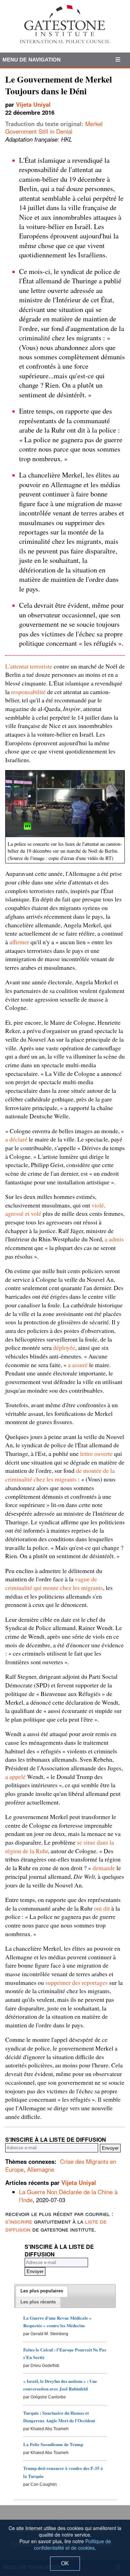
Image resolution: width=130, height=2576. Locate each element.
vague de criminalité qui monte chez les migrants (54, 1583)
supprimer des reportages (77, 1982)
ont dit (102, 1908)
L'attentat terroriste (29, 666)
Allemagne (41, 2169)
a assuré (78, 1365)
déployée (64, 1347)
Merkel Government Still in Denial (54, 128)
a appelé (15, 1777)
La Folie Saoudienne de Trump (53, 2444)
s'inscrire (19, 2221)
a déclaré (16, 1139)
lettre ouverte (96, 1453)
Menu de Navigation (32, 60)
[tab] (42, 2291)
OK (65, 2563)
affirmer (19, 942)
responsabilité (28, 692)
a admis (114, 1239)
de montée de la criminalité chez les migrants (60, 1475)
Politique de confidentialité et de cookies (72, 2544)
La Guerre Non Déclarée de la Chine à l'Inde (68, 2196)
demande (104, 1868)
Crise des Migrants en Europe (61, 2165)
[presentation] (42, 2291)
